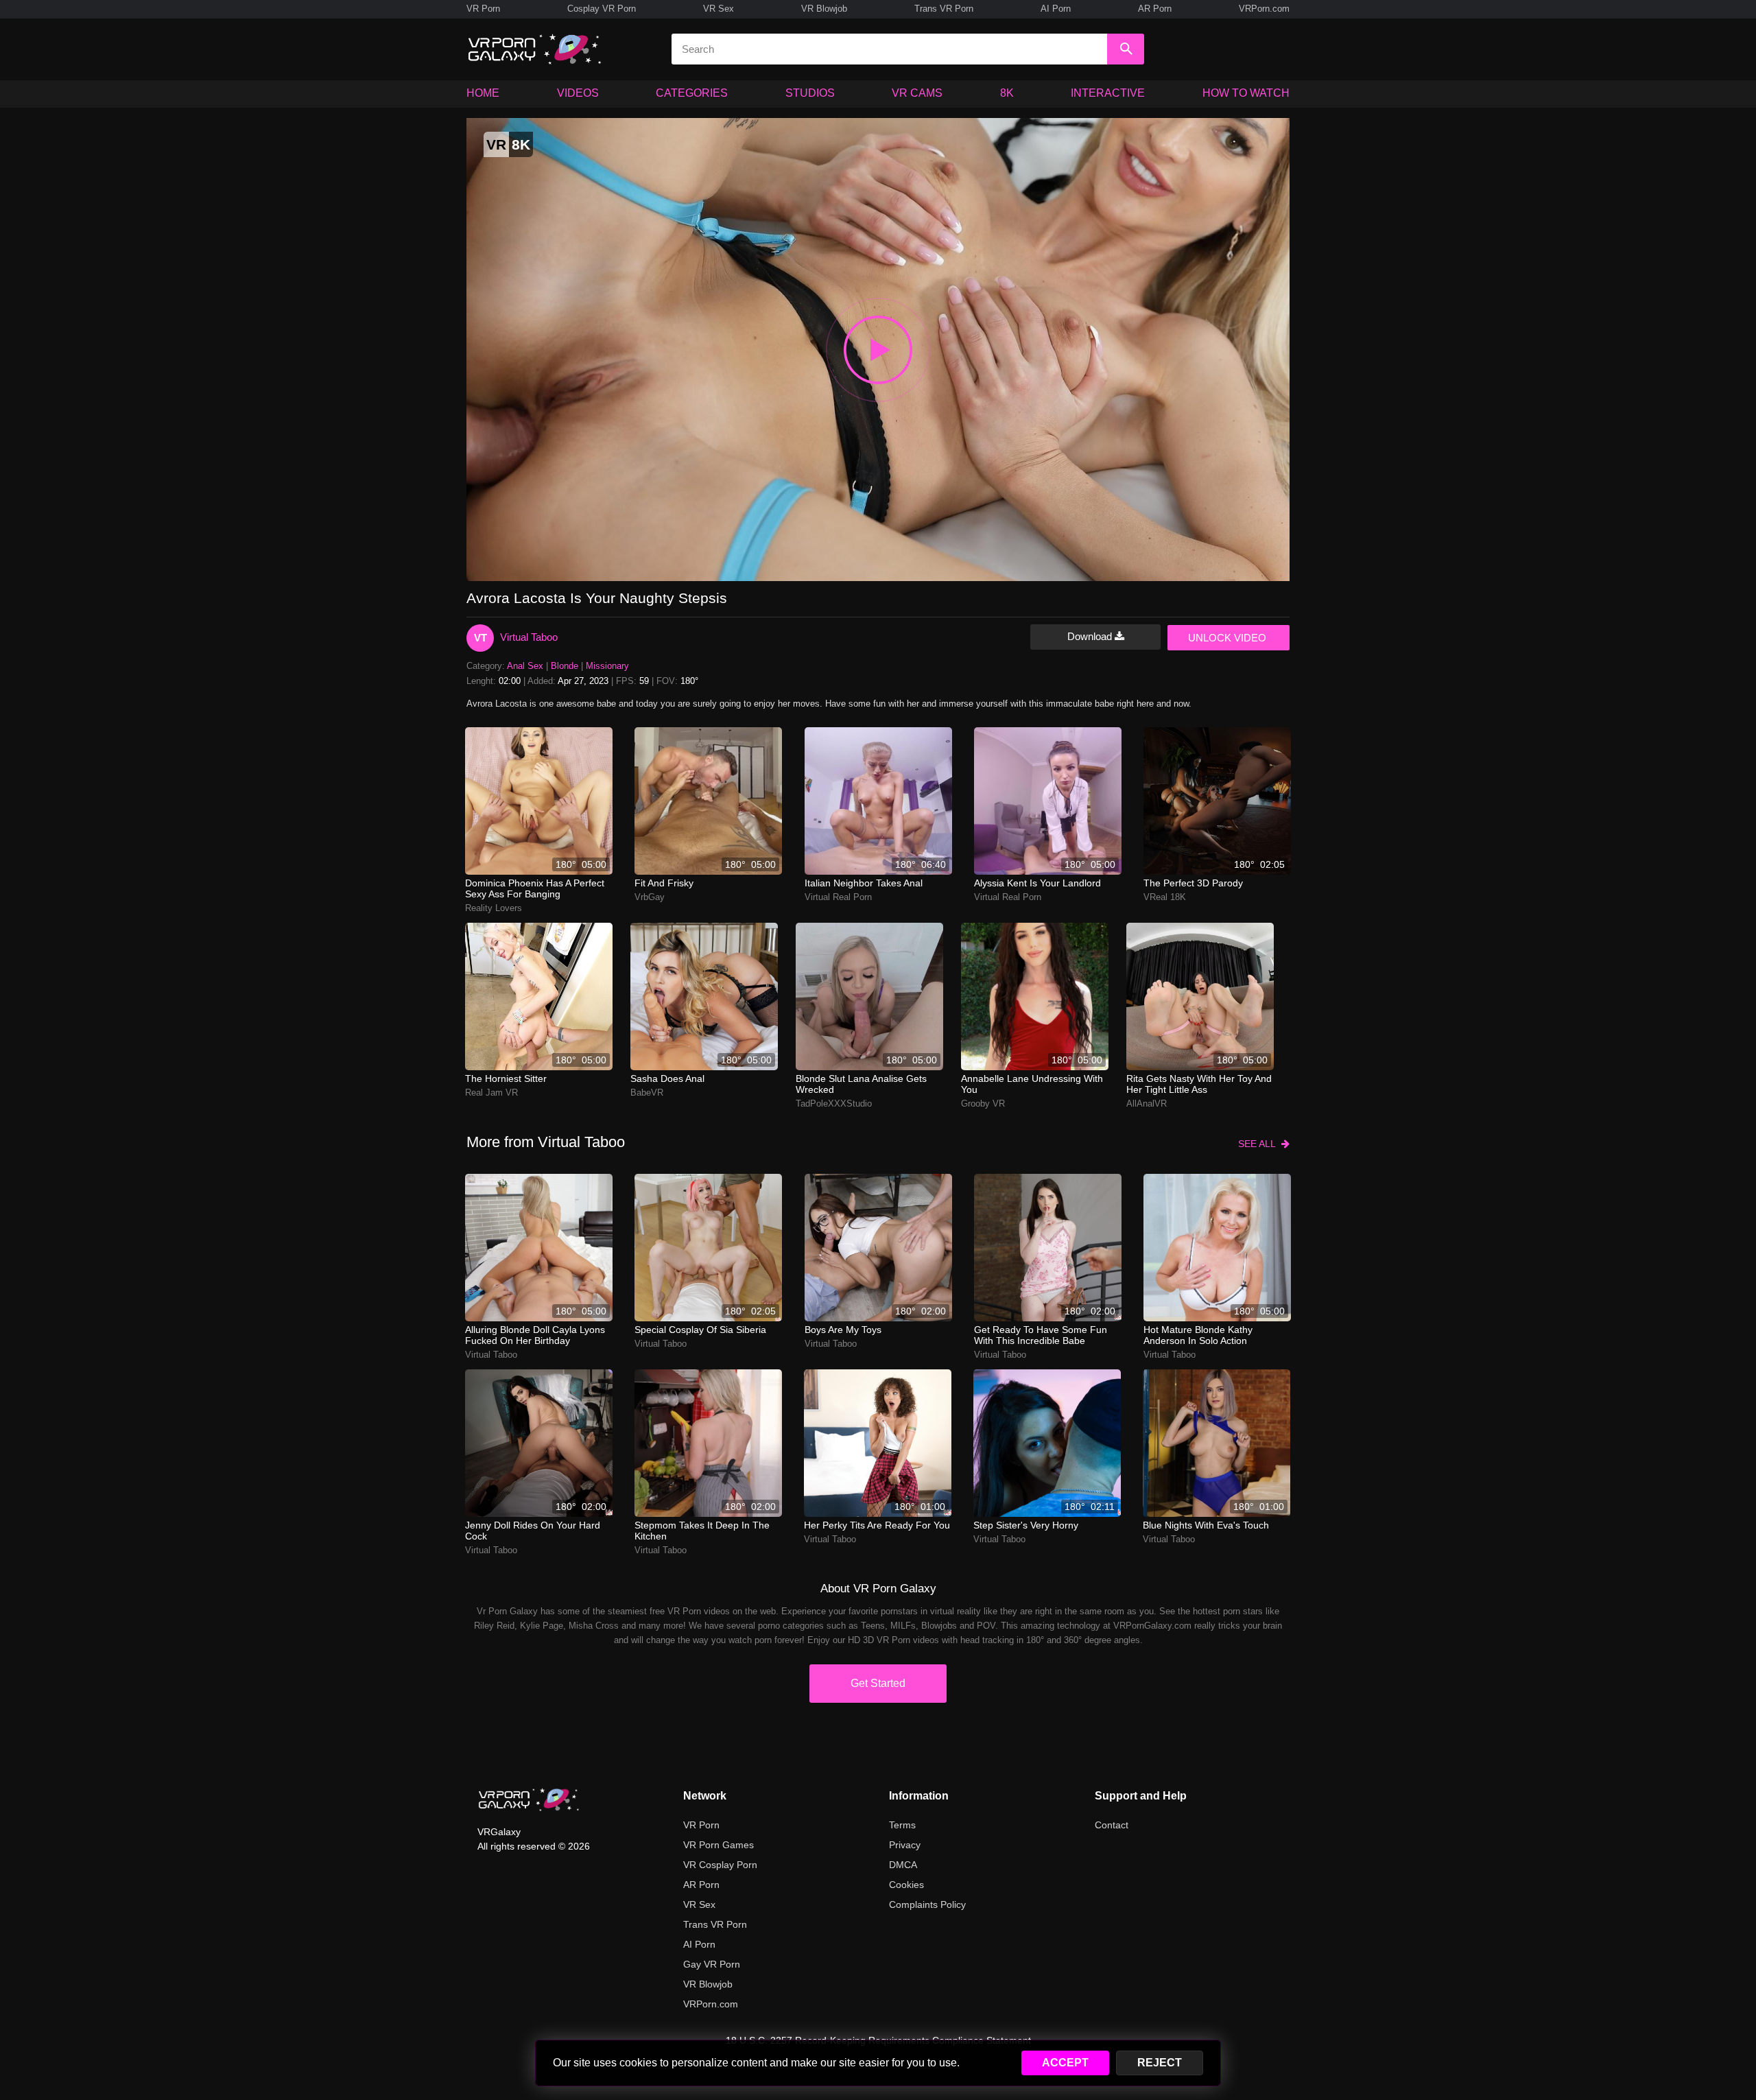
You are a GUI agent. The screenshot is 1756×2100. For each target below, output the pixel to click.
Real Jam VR (491, 1093)
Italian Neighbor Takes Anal (864, 883)
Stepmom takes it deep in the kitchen (702, 1531)
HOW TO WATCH (1246, 93)
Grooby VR (983, 1104)
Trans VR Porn (944, 9)
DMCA (903, 1865)
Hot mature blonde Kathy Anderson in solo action (1198, 1335)
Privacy (905, 1845)
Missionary (607, 666)
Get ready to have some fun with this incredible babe (1041, 1335)
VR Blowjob (824, 9)
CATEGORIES (692, 93)
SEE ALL (1260, 1144)
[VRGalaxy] (529, 1800)
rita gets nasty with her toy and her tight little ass (1199, 1084)
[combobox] (889, 49)
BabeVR (647, 1093)
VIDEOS (578, 93)
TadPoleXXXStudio (834, 1104)
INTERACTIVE (1108, 93)
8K (1007, 93)
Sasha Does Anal (667, 1078)
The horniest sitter (506, 1078)
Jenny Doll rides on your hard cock (533, 1531)
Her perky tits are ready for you (877, 1525)
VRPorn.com (1264, 9)
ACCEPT (1065, 2063)
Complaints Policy (927, 1904)
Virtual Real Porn (838, 897)
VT (480, 638)
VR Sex (719, 9)
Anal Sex (525, 666)
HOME (483, 93)
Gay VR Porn (712, 1964)
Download (1091, 636)
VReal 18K (1165, 897)
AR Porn (1155, 9)
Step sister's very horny (1026, 1525)
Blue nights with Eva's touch (1206, 1525)
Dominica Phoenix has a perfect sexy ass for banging (535, 888)
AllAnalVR (1147, 1104)
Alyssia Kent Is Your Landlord (1037, 883)
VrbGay (650, 897)
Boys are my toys (843, 1330)
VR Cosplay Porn (720, 1865)
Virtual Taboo (529, 637)
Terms (902, 1825)
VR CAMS (917, 93)
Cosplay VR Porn (602, 9)
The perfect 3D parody (1193, 883)
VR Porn (483, 9)
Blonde (565, 666)
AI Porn (1056, 9)
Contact (1112, 1825)
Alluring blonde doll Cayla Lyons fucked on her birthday (535, 1335)
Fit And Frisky (664, 883)
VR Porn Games (719, 1845)
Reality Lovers (494, 908)
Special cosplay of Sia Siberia (700, 1330)
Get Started (878, 1683)
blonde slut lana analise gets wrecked (861, 1084)
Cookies (906, 1885)
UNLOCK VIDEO (1227, 638)
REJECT (1160, 2063)
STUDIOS (810, 93)
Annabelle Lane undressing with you (1032, 1084)
